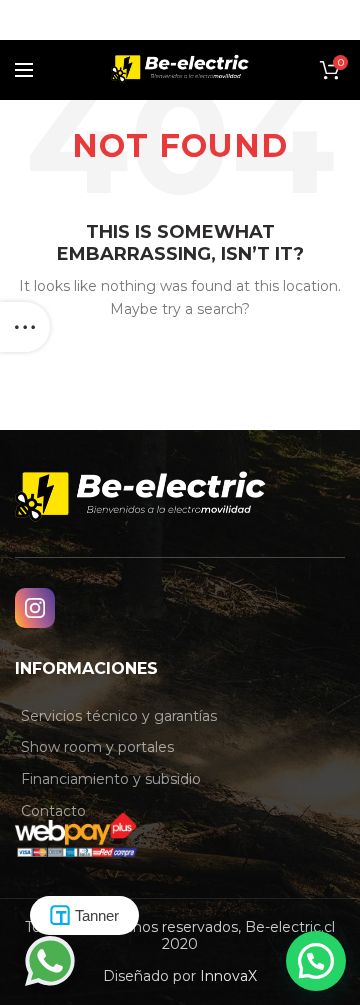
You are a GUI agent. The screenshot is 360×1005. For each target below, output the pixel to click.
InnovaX (228, 976)
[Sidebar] (25, 327)
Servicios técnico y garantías (119, 716)
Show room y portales (97, 747)
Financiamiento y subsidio (111, 779)
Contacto (53, 811)
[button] (316, 961)
